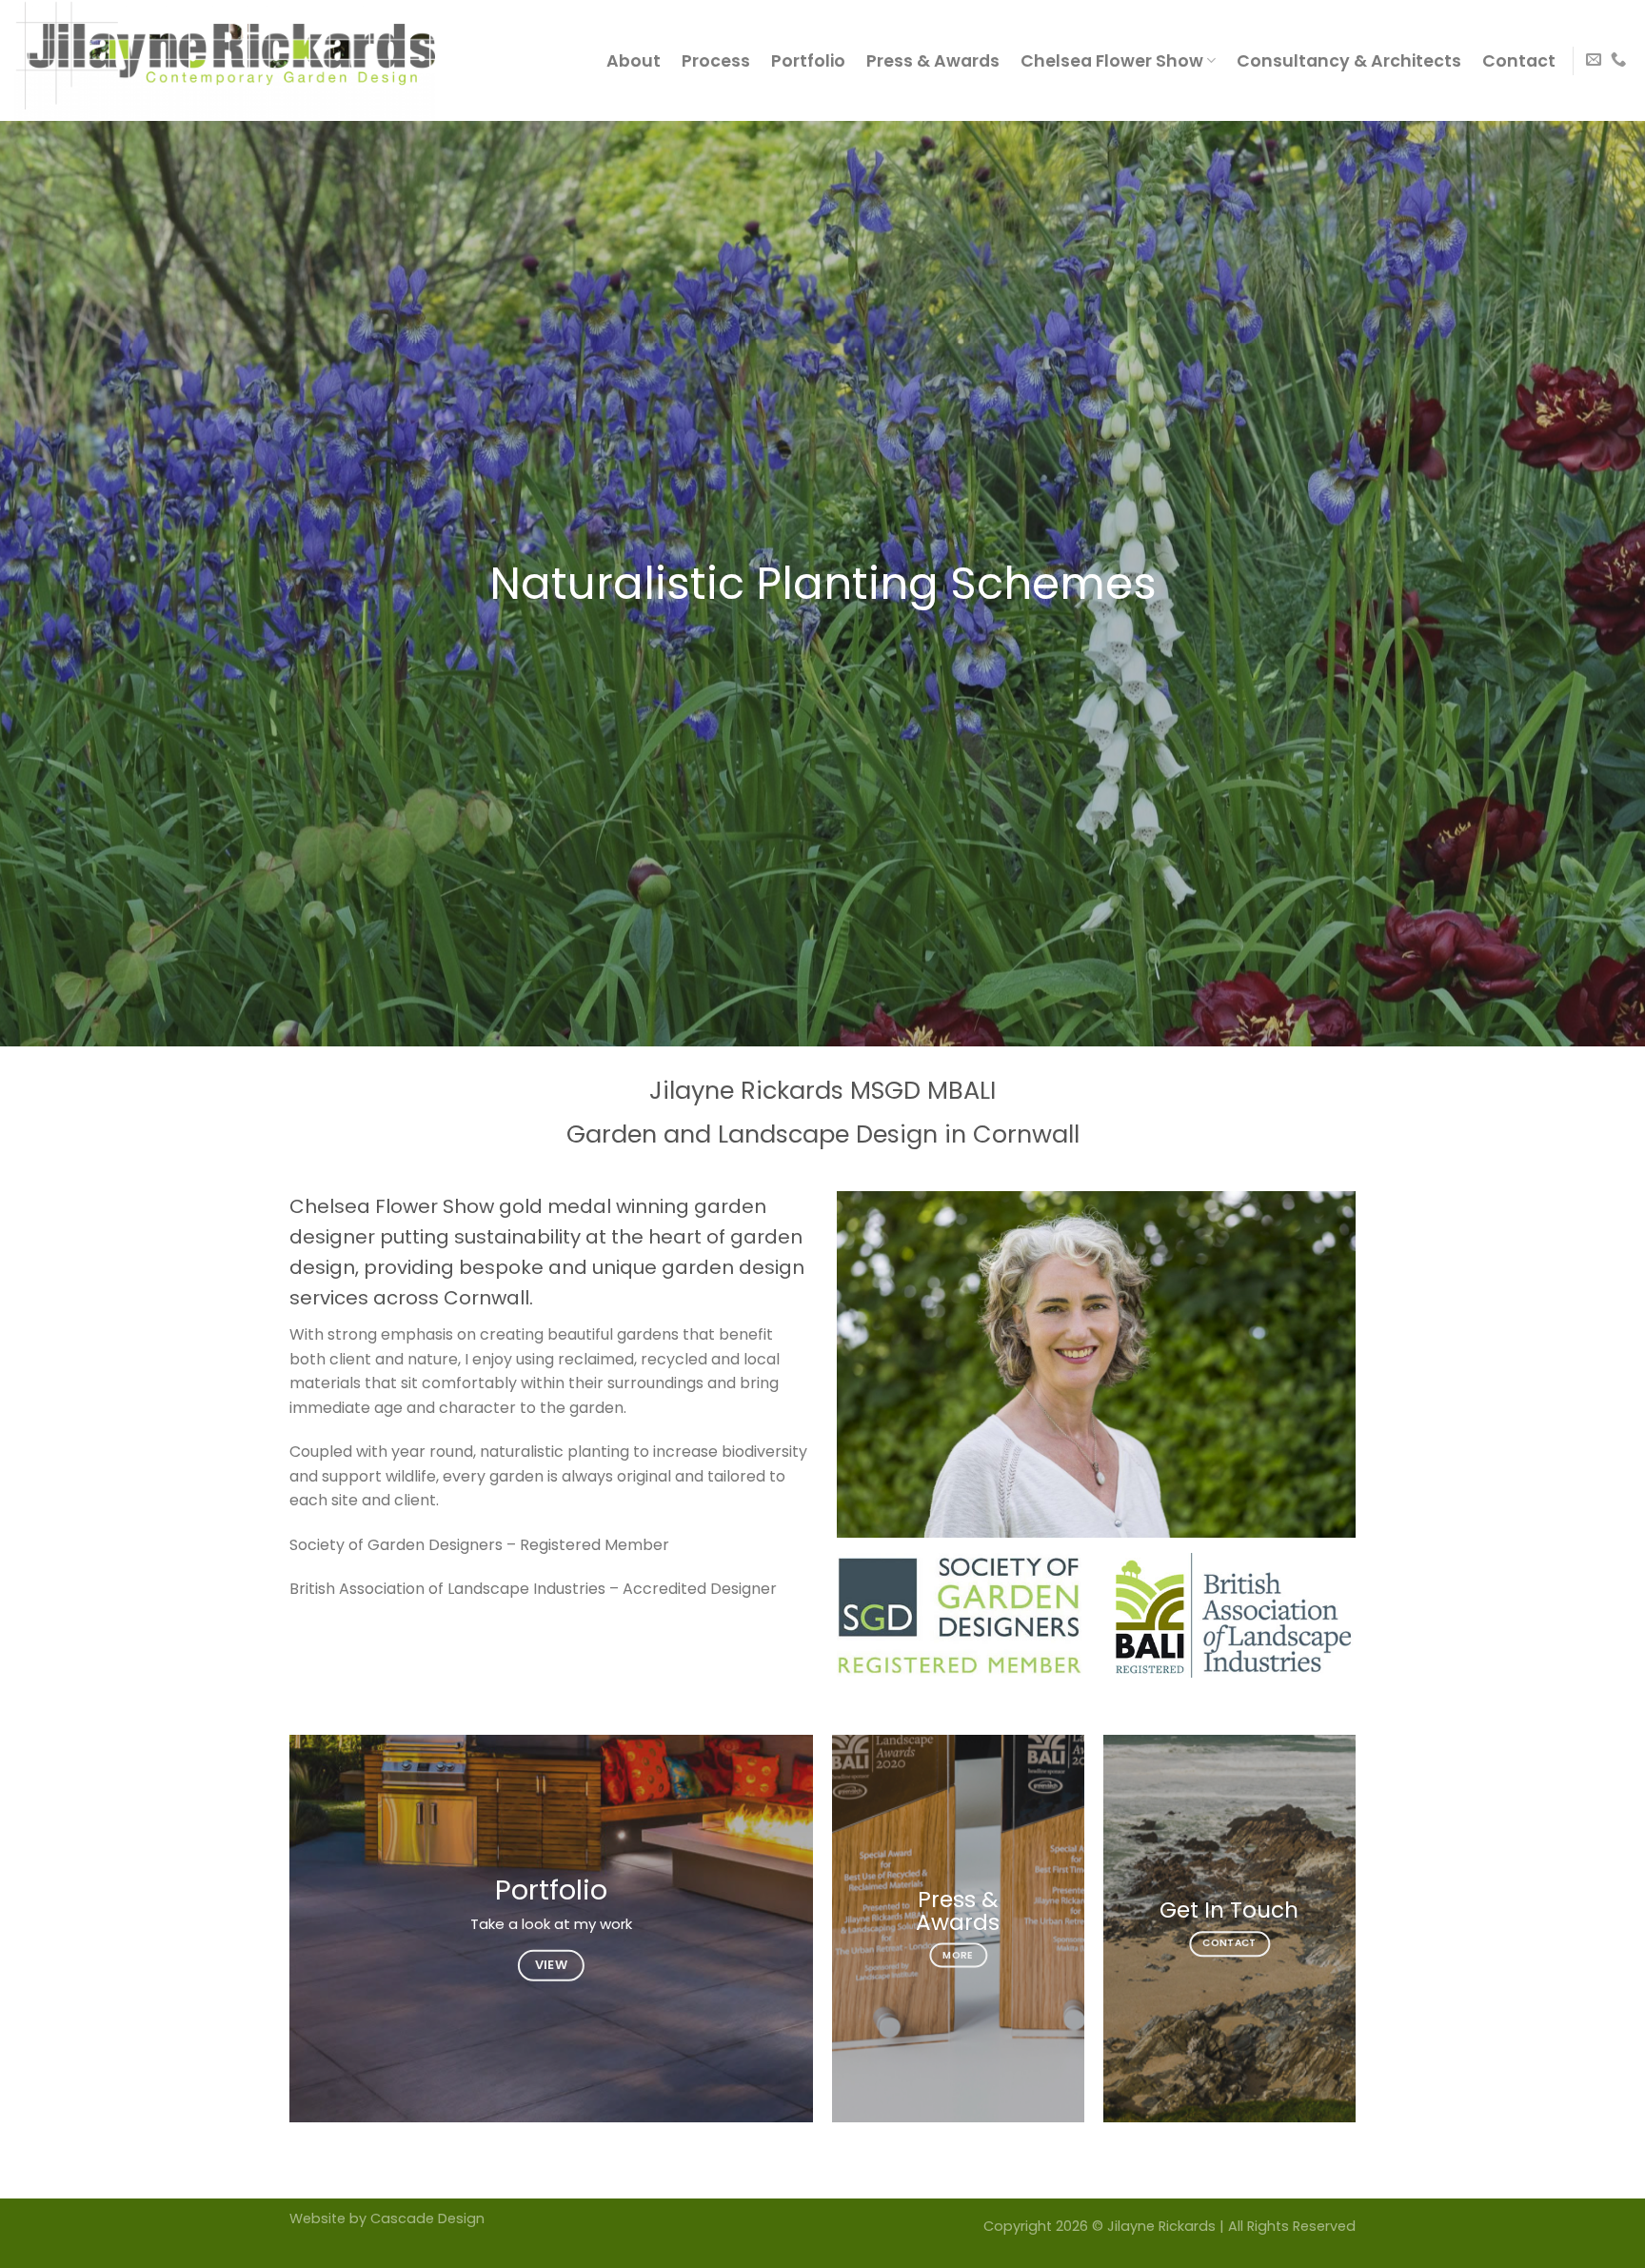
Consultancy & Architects (1349, 61)
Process (716, 61)
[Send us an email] (1594, 60)
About (634, 61)
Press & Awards (933, 61)
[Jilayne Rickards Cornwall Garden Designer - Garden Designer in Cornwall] (242, 60)
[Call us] (1618, 60)
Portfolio (808, 61)
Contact (1519, 61)
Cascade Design (427, 2218)
